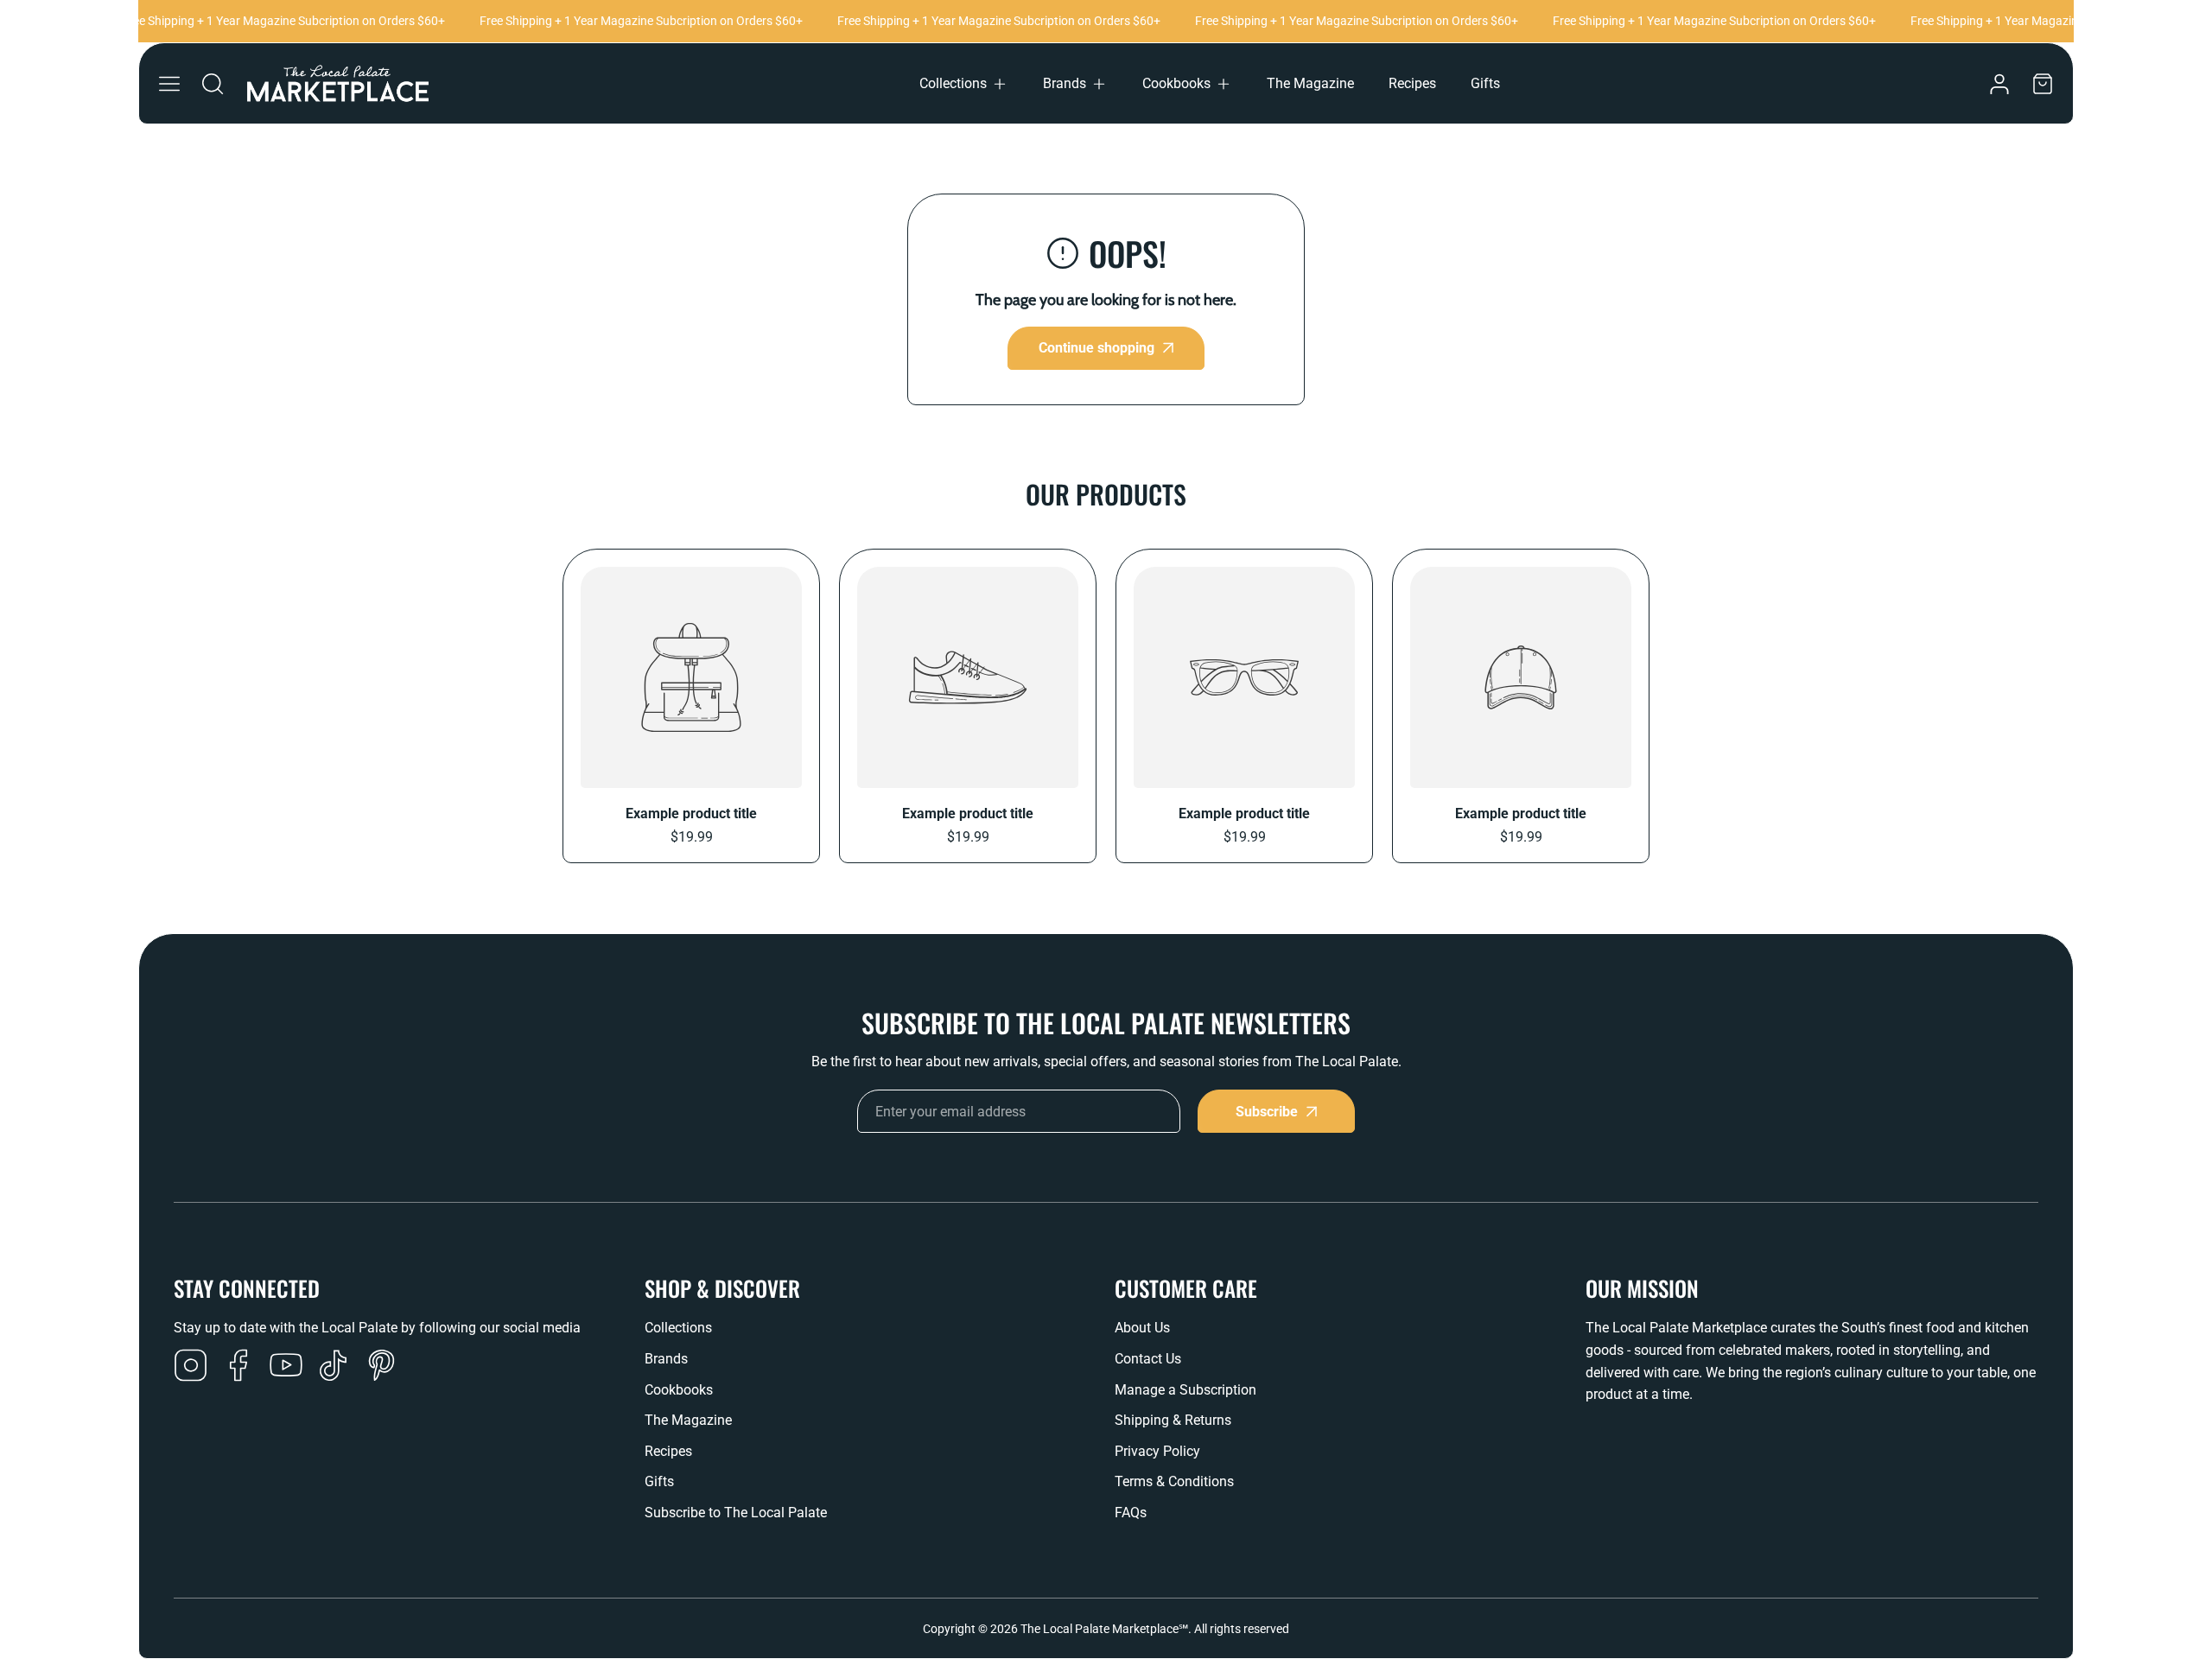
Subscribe (1267, 1112)
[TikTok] (334, 1367)
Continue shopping (1096, 348)
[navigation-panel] (169, 84)
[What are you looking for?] (213, 84)
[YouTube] (286, 1367)
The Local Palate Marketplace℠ (1104, 1629)
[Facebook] (238, 1367)
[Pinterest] (381, 1367)
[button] (964, 84)
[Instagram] (191, 1367)
